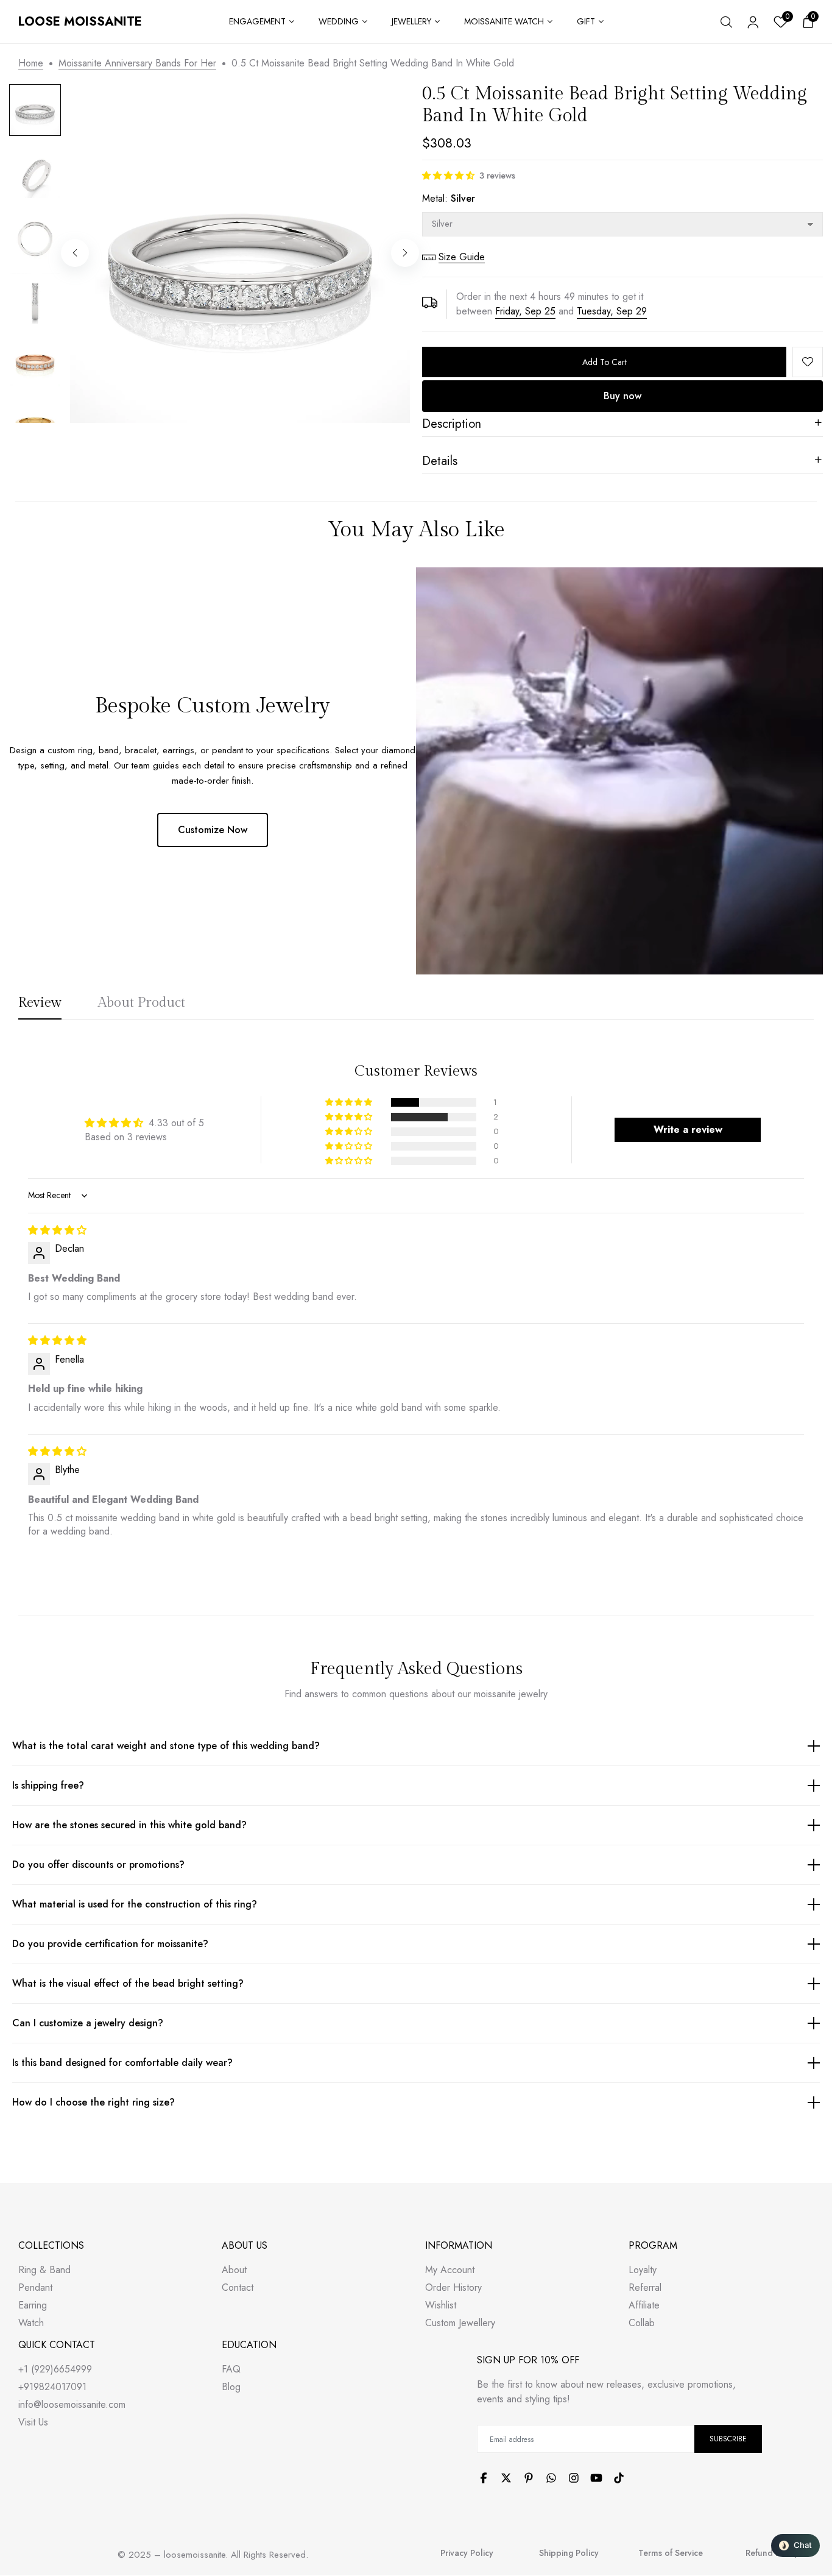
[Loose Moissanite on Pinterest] (529, 2478)
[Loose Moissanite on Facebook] (484, 2478)
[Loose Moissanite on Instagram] (574, 2478)
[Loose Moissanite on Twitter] (506, 2478)
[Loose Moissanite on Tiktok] (619, 2478)
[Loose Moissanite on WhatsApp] (551, 2478)
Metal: (449, 198)
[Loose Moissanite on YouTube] (596, 2478)
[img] (57, 1230)
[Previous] (75, 253)
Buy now (622, 396)
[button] (448, 176)
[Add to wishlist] (808, 362)
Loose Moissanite (80, 22)
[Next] (405, 253)
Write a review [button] (688, 1130)
